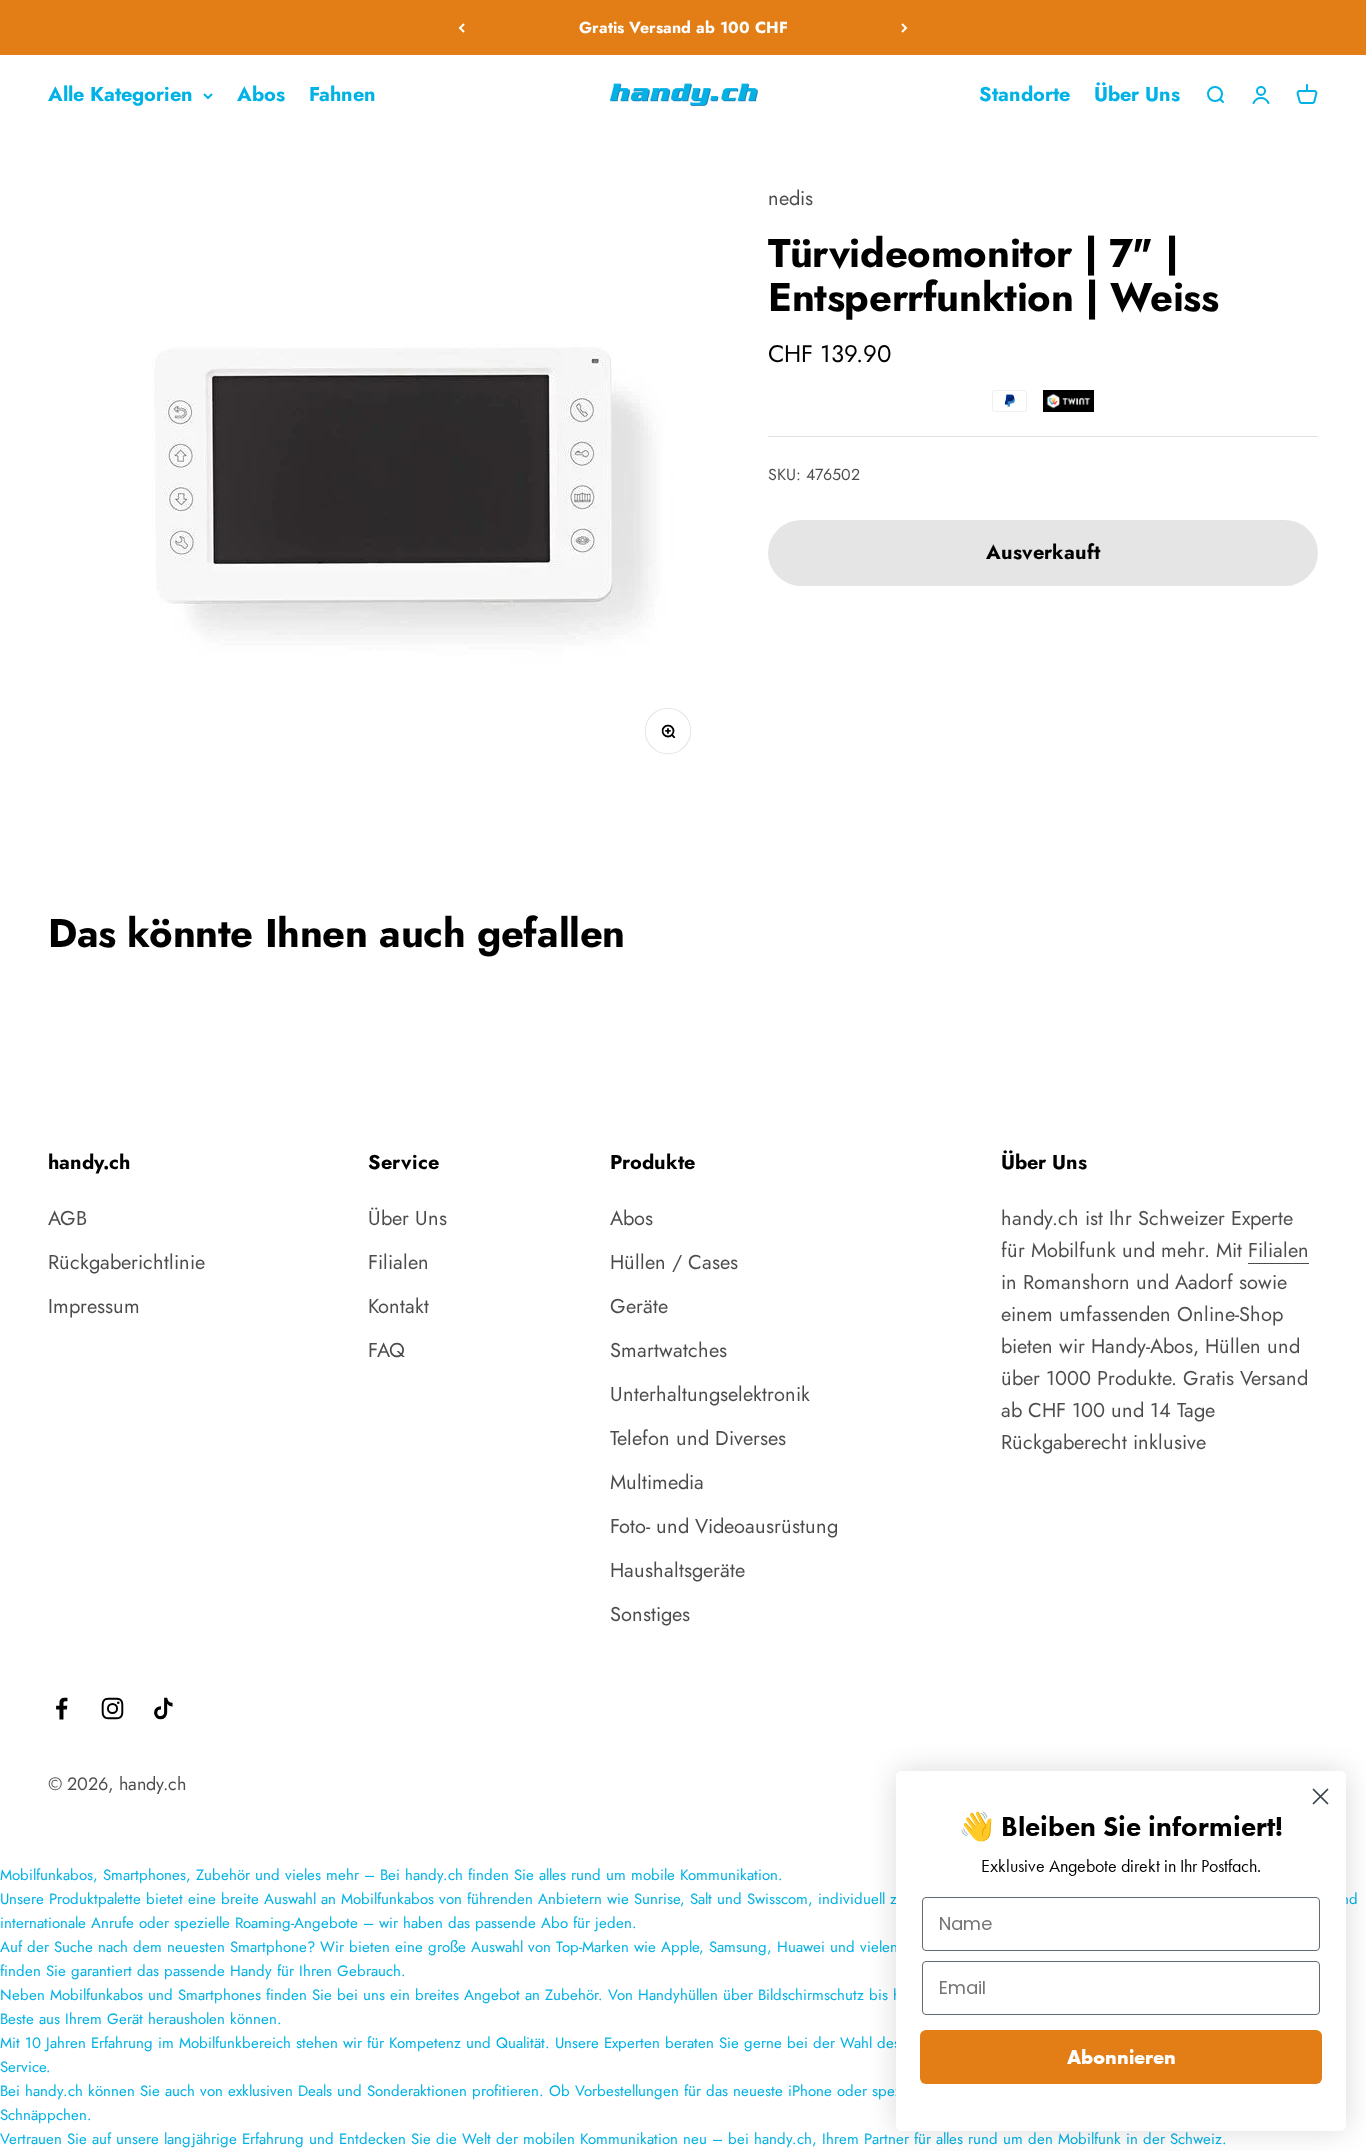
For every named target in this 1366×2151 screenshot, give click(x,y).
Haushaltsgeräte (677, 1570)
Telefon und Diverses (698, 1438)
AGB (67, 1218)
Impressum (94, 1306)
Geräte (639, 1306)
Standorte (1024, 94)
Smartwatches (668, 1350)
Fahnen (342, 94)
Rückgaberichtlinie (126, 1262)
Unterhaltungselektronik (710, 1394)
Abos (261, 94)
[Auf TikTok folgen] (163, 1708)
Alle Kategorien (120, 94)
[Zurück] (461, 27)
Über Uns (1137, 94)
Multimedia (657, 1482)
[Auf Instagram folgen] (112, 1708)
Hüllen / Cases (674, 1262)
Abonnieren (1121, 2057)
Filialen (398, 1262)
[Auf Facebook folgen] (61, 1708)
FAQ (386, 1350)
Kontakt (398, 1306)
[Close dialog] (1320, 1796)
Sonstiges (650, 1614)
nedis (790, 198)
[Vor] (904, 27)
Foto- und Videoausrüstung (724, 1526)
